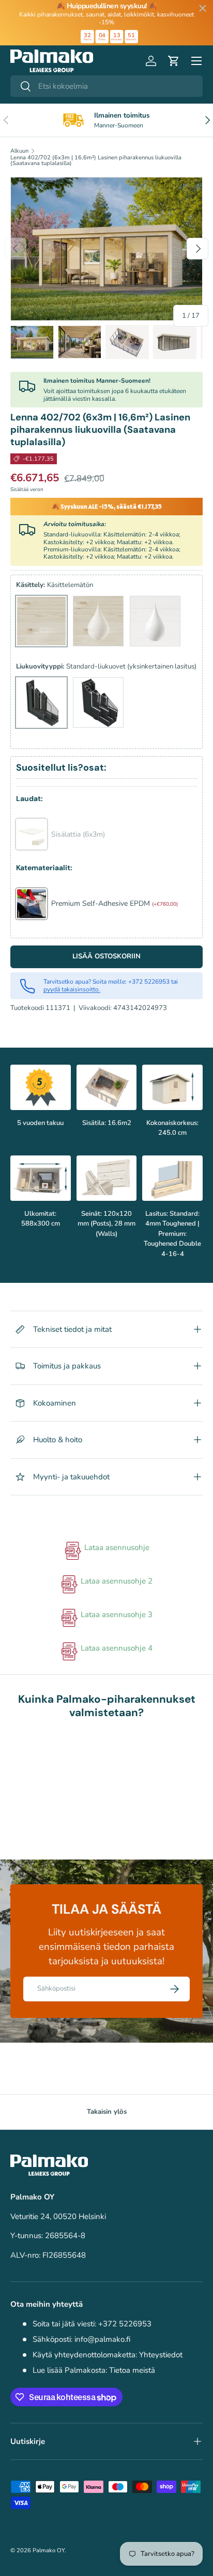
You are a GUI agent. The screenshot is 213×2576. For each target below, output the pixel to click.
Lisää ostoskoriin (106, 956)
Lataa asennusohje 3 (116, 1615)
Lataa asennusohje (116, 1547)
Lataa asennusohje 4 (116, 1648)
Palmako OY (49, 2550)
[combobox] (106, 86)
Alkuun (19, 151)
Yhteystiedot (161, 2355)
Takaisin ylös (107, 2112)
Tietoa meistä (132, 2370)
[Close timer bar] (203, 8)
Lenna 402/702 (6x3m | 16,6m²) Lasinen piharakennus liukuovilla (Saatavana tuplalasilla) (96, 161)
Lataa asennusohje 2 (116, 1581)
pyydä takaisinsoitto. (72, 989)
